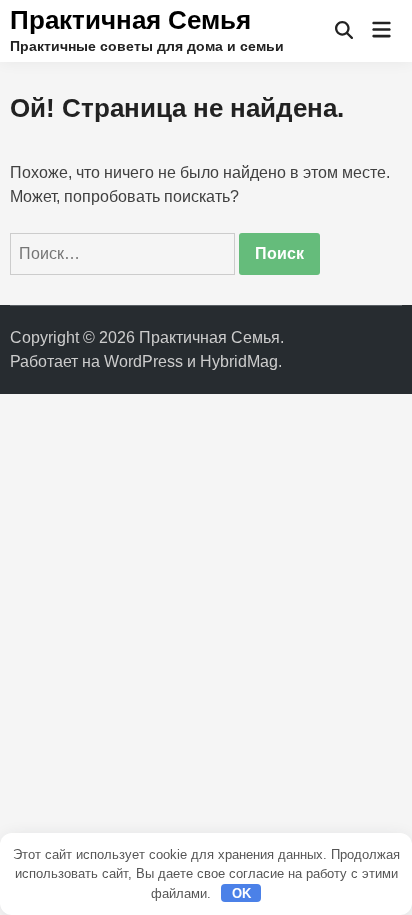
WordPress (143, 361)
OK (241, 893)
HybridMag (239, 361)
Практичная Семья (130, 20)
